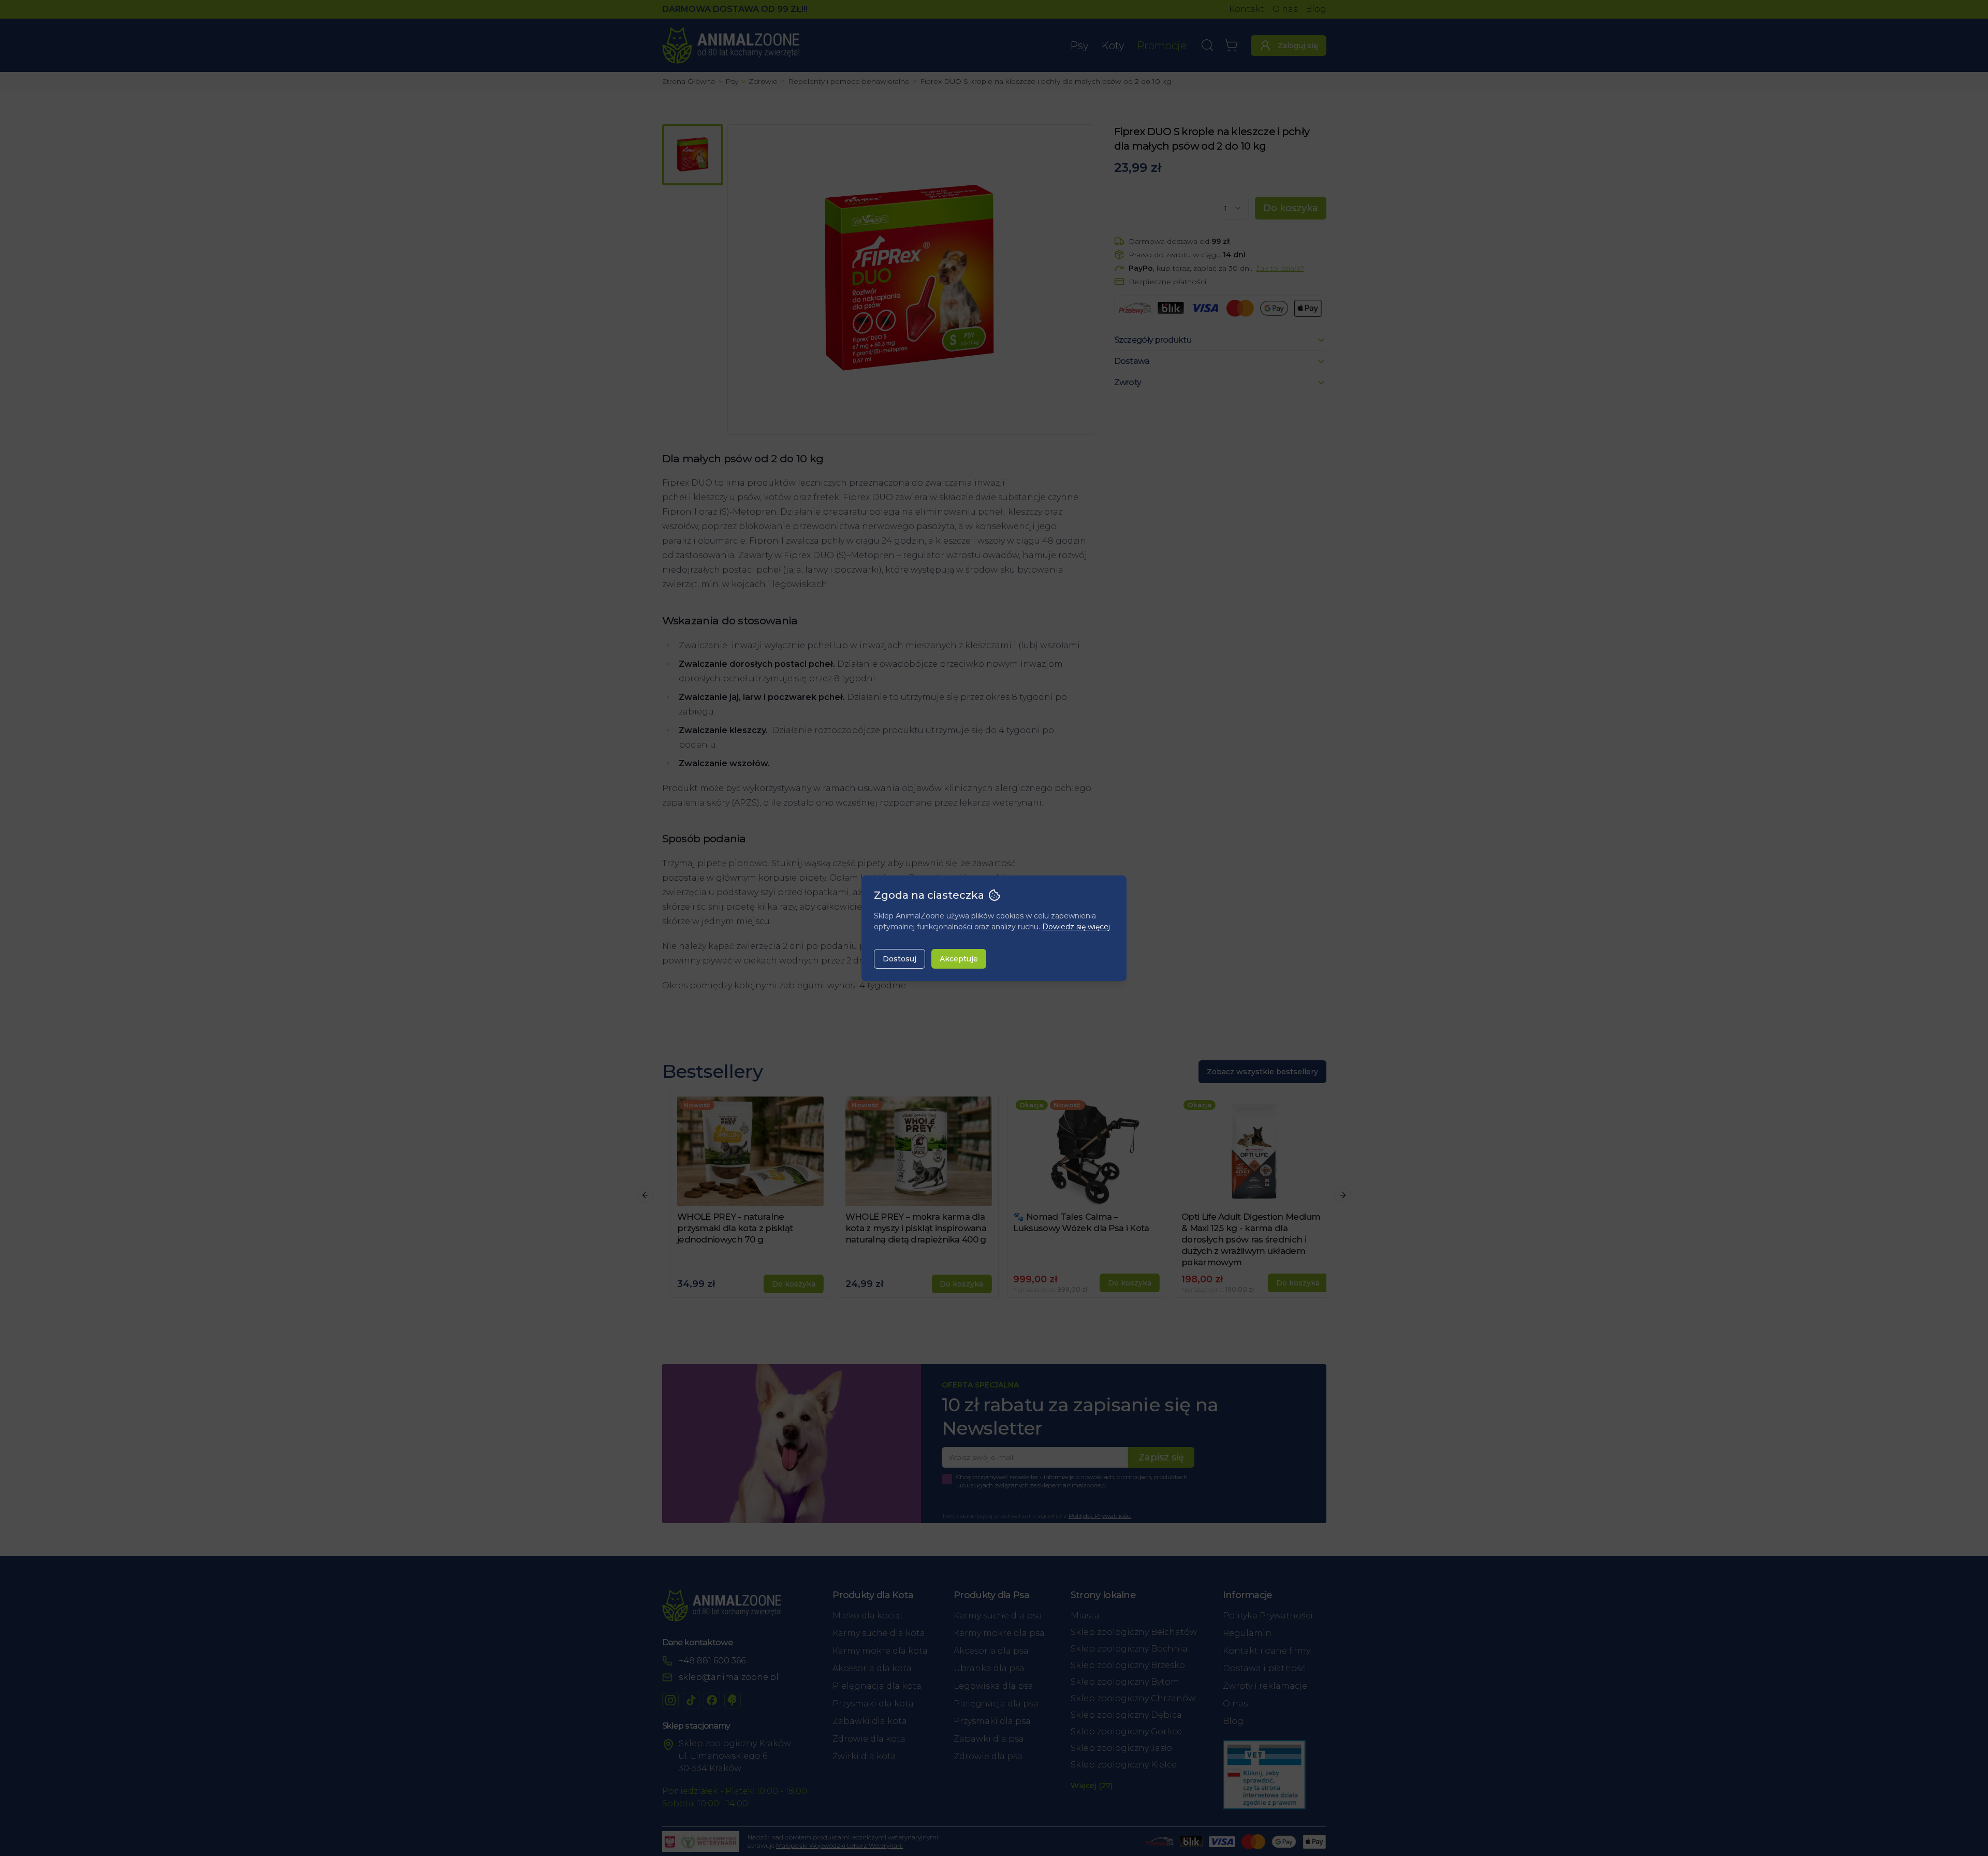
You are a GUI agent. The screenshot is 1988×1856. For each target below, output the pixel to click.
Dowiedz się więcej (1076, 927)
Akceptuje (959, 959)
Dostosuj (900, 959)
